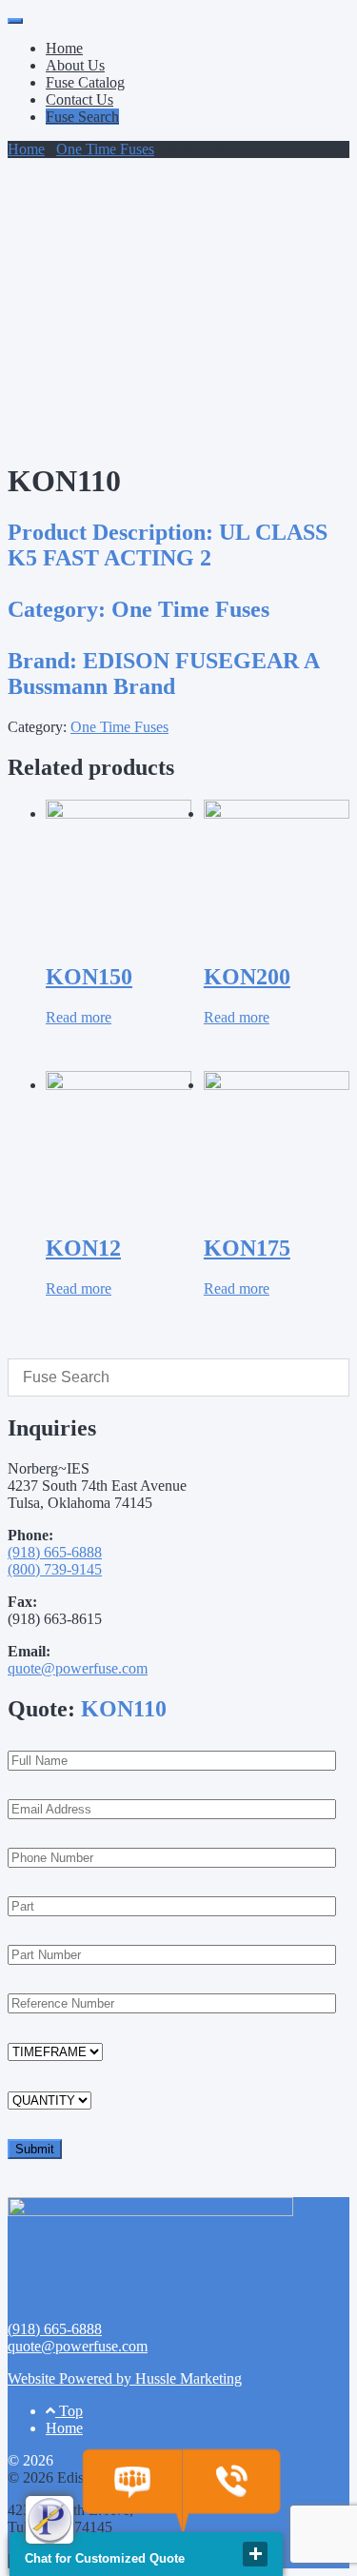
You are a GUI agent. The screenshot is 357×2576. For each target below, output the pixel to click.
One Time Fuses (105, 149)
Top (69, 2411)
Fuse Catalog (85, 82)
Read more (79, 1017)
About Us (75, 65)
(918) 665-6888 (55, 1552)
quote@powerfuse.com (78, 1668)
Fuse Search (82, 117)
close (255, 2554)
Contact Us (79, 99)
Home (64, 48)
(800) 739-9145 (55, 1569)
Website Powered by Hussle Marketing (125, 2378)
